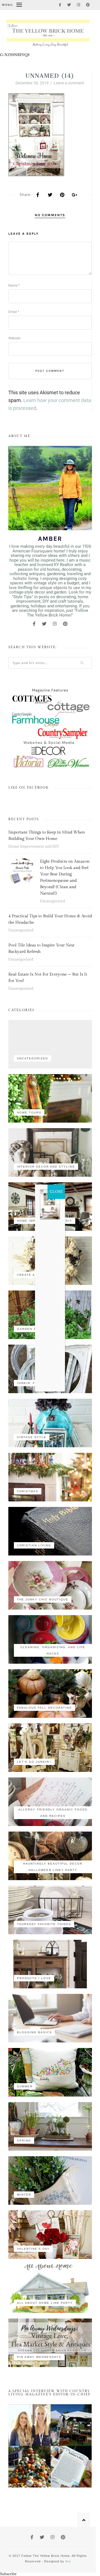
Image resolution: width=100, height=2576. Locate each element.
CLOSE (56, 1192)
